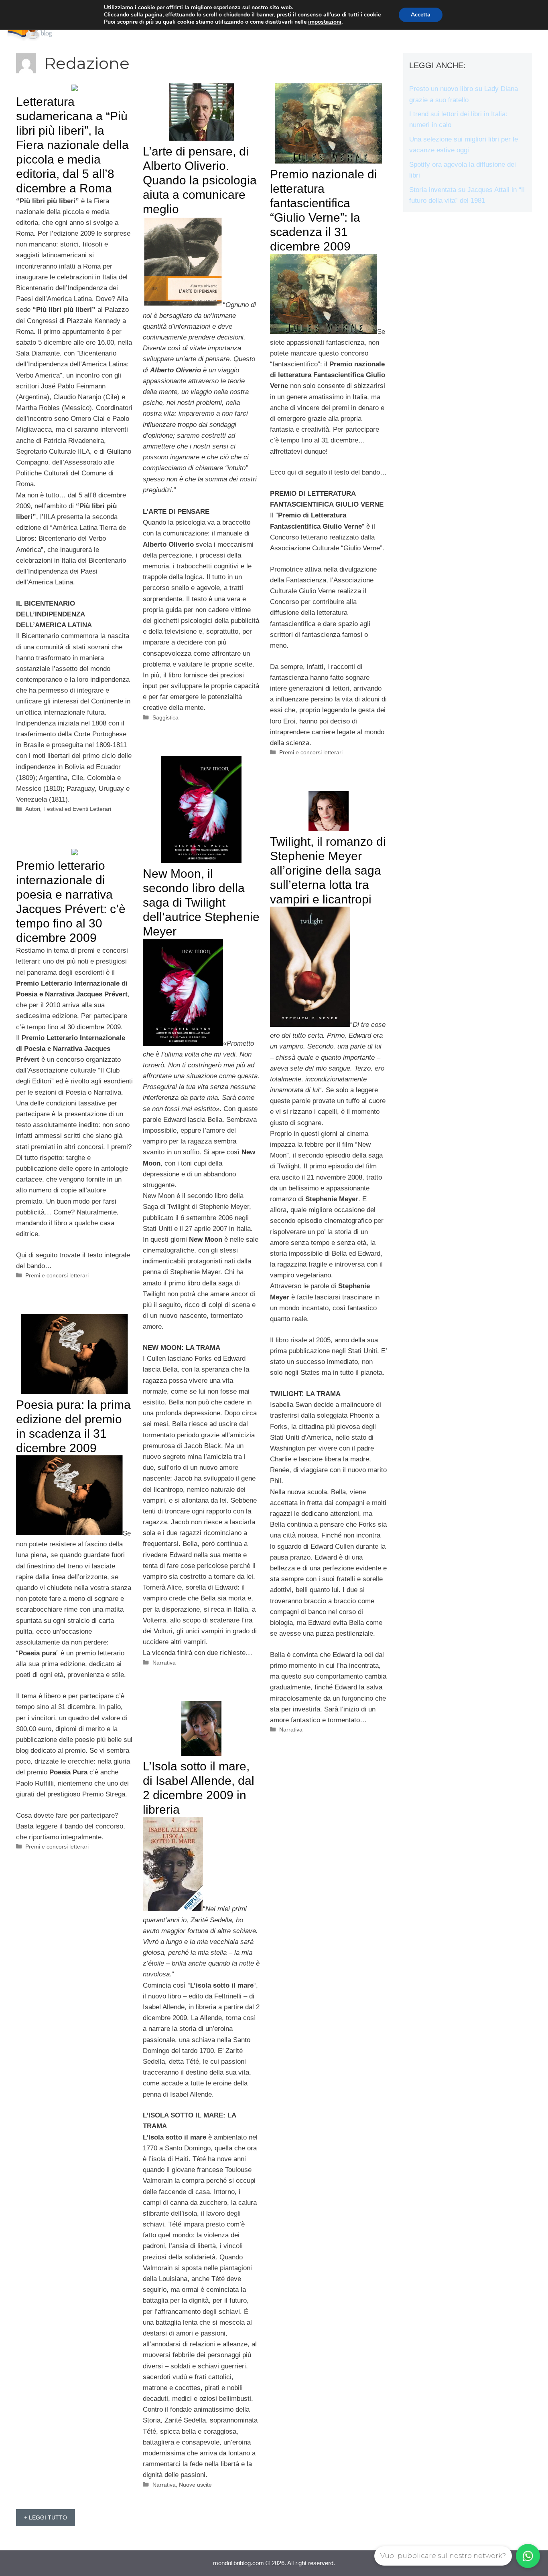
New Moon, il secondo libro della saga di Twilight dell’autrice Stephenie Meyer (201, 902)
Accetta (421, 15)
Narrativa (164, 1663)
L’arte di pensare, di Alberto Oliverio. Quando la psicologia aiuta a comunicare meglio (200, 180)
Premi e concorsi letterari (311, 752)
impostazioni (325, 22)
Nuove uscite (195, 2485)
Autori (33, 809)
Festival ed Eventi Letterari (77, 809)
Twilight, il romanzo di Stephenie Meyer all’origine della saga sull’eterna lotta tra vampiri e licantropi (328, 870)
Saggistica (165, 717)
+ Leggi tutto (46, 2517)
